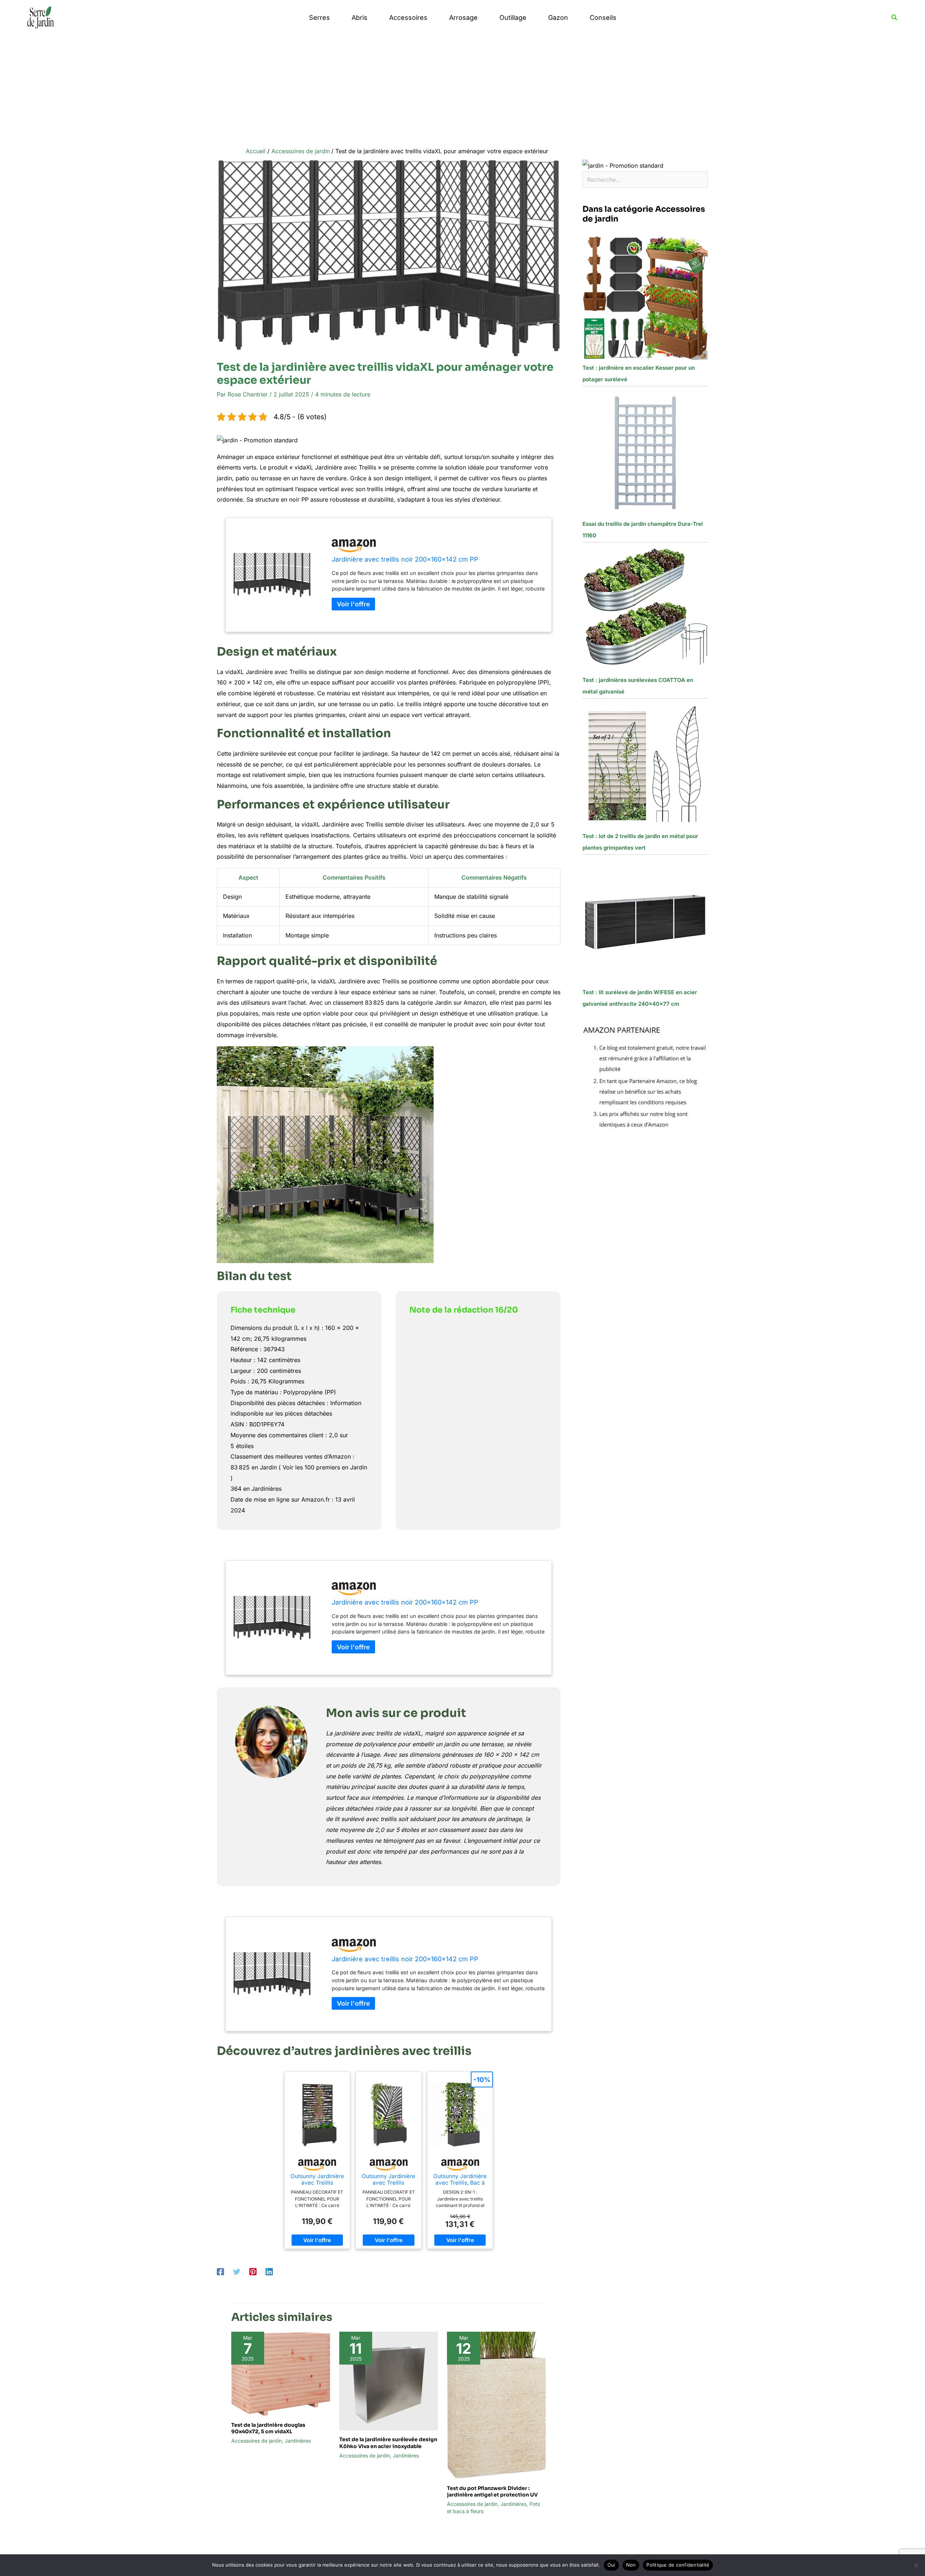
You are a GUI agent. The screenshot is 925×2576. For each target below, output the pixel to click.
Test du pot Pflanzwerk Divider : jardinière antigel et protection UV (492, 2491)
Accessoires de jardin (257, 2441)
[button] (895, 18)
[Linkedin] (269, 2271)
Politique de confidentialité (678, 2565)
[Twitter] (237, 2271)
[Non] (916, 2565)
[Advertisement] (462, 89)
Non (631, 2565)
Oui (611, 2565)
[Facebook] (220, 2271)
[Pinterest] (253, 2271)
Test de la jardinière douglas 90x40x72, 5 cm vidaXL (268, 2428)
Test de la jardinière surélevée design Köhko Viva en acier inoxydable (388, 2443)
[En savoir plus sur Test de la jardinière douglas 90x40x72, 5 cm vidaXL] (281, 2373)
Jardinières (298, 2441)
